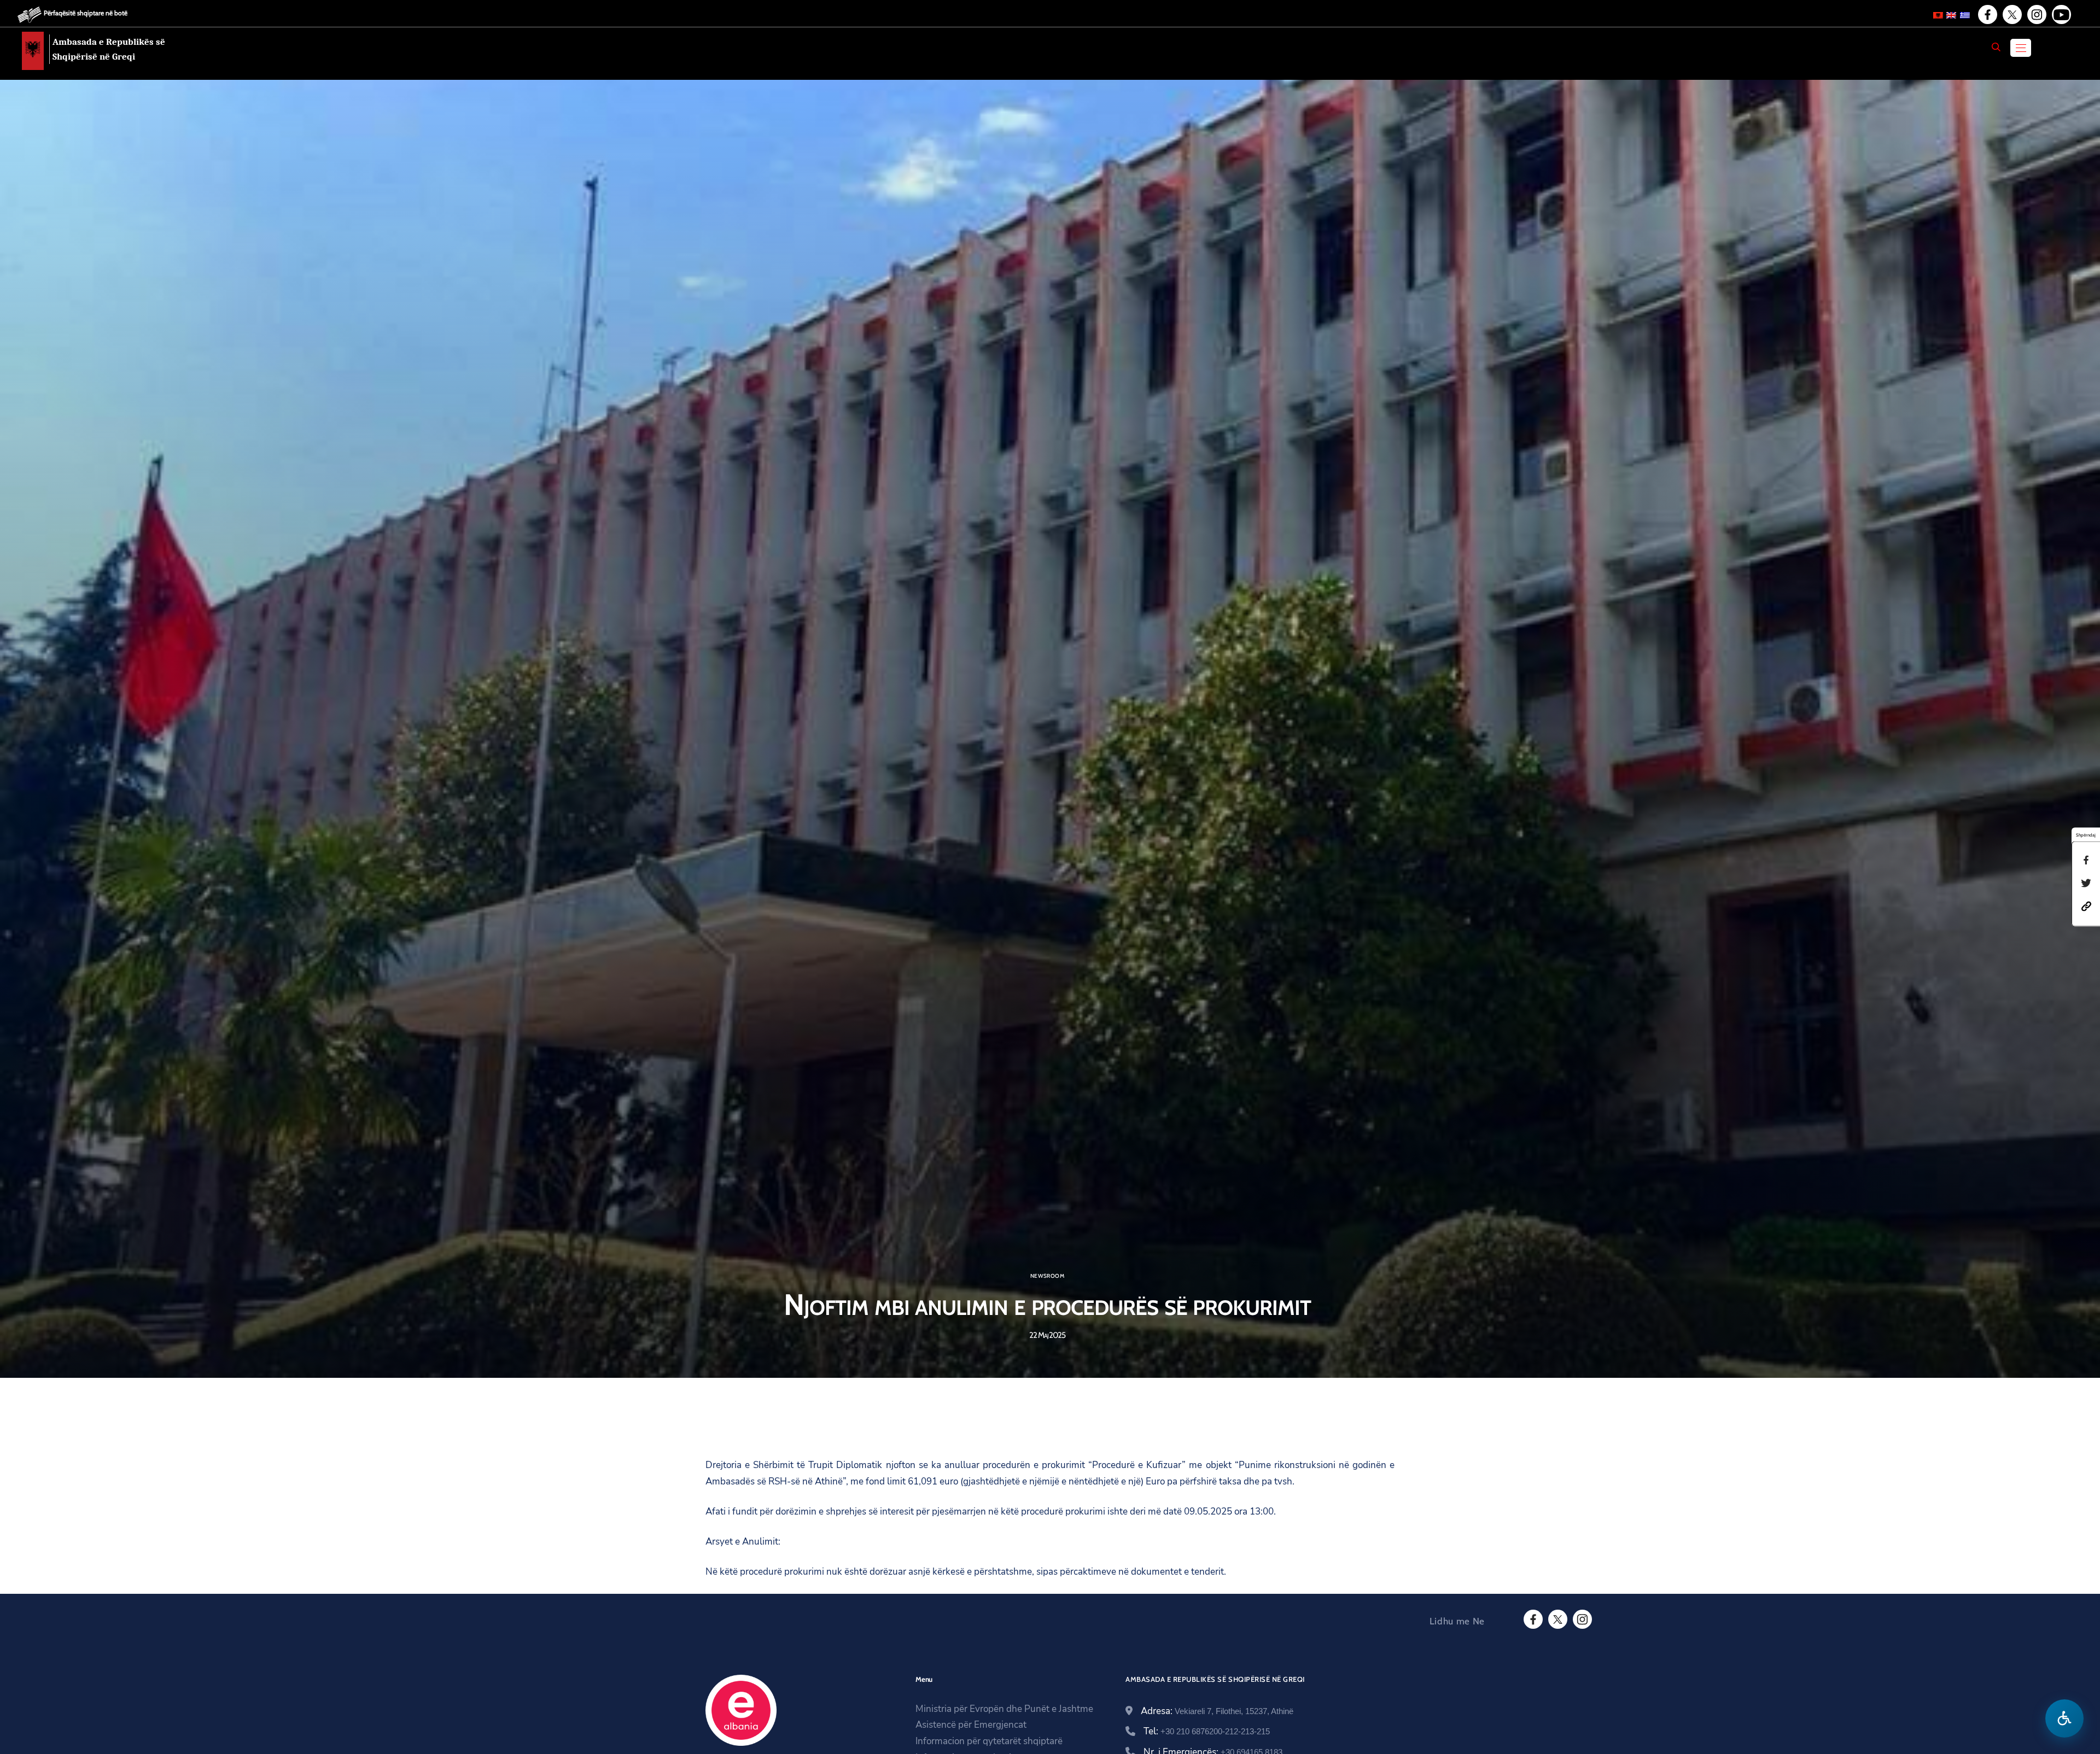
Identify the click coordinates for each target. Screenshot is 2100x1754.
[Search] (1996, 47)
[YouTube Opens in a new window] (2061, 15)
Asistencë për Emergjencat (971, 1725)
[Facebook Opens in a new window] (1987, 15)
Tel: (1207, 1731)
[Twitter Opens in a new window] (2011, 15)
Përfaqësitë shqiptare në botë (86, 13)
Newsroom (1047, 1276)
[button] (2086, 905)
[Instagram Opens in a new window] (2036, 15)
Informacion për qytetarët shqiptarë (989, 1741)
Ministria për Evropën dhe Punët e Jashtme (1004, 1709)
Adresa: (1217, 1711)
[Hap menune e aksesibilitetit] (2064, 1718)
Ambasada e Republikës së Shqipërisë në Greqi (109, 49)
